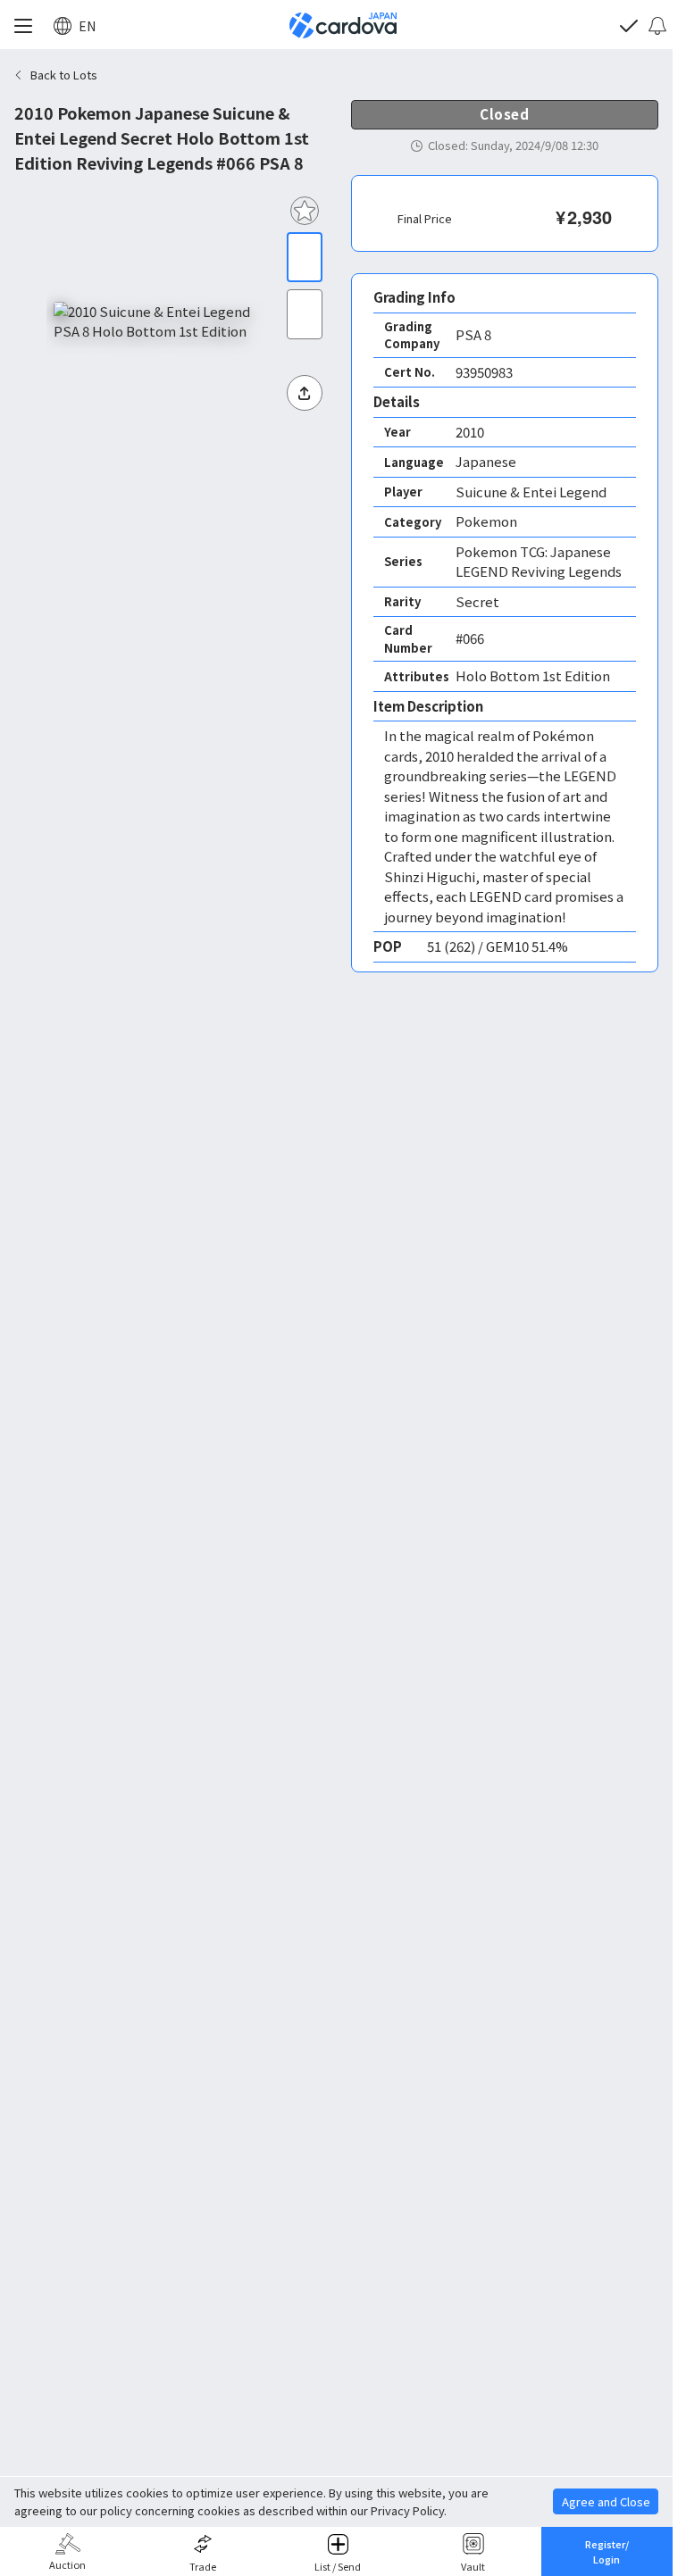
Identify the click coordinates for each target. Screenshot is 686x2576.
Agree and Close (606, 2501)
